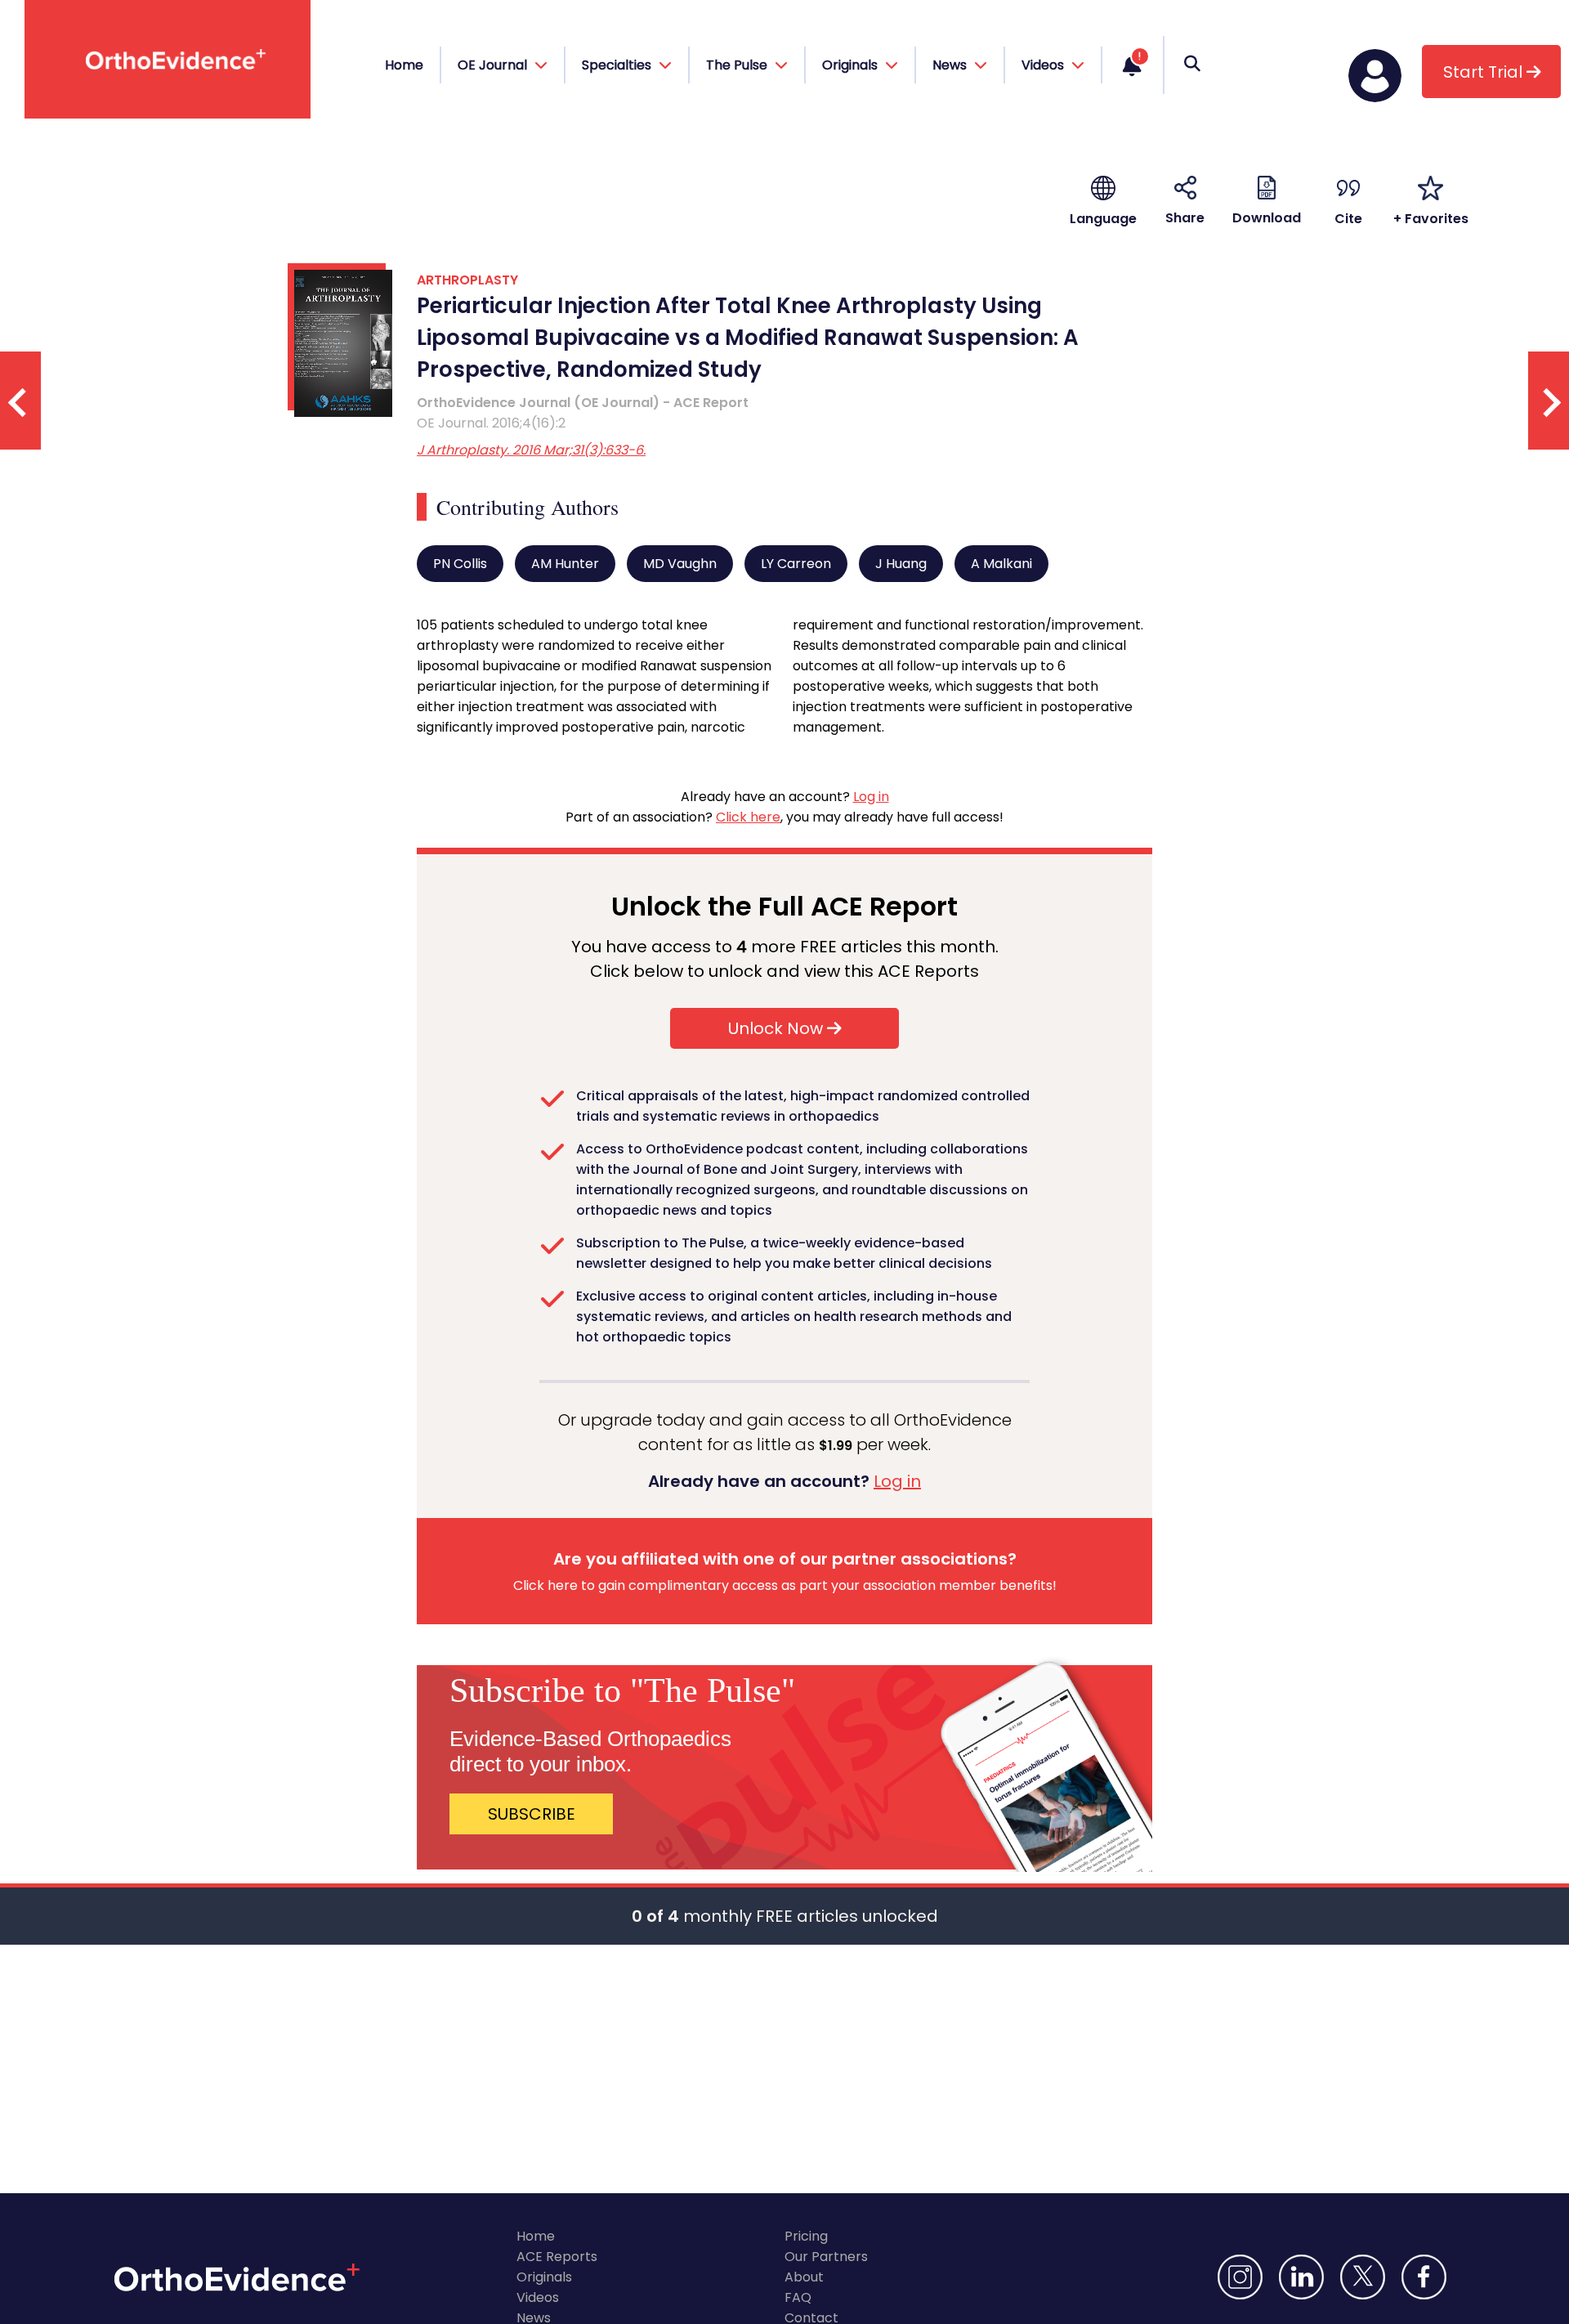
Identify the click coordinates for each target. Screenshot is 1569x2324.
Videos (538, 2297)
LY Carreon (796, 564)
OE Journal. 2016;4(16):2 (491, 423)
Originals (544, 2277)
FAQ (798, 2297)
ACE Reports (557, 2257)
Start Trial (1485, 72)
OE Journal (494, 65)
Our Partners (826, 2257)
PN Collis (460, 564)
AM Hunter (565, 564)
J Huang (901, 564)
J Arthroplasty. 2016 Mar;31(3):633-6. (531, 450)
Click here (748, 817)
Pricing (806, 2236)
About (804, 2277)
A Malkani (1001, 564)
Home (404, 65)
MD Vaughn (680, 564)
